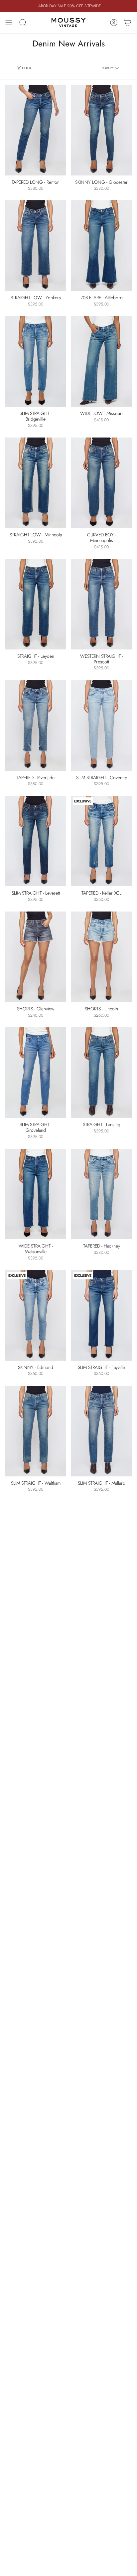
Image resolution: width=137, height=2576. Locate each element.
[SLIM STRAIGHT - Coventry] (101, 726)
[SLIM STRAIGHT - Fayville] (101, 1315)
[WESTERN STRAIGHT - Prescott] (101, 604)
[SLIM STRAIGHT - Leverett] (36, 841)
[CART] (128, 23)
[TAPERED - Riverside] (36, 726)
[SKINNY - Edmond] (36, 1315)
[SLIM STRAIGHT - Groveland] (36, 1073)
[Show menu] (9, 23)
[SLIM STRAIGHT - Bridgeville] (36, 361)
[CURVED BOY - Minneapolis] (101, 483)
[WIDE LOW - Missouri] (101, 361)
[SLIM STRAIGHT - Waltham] (36, 1431)
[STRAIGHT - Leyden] (36, 604)
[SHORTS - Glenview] (36, 957)
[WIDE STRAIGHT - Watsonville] (36, 1194)
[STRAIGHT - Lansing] (101, 1073)
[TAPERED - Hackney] (101, 1194)
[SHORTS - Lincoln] (101, 957)
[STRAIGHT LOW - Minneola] (36, 483)
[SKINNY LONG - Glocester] (101, 130)
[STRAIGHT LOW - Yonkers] (36, 246)
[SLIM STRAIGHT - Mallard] (101, 1431)
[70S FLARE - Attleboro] (101, 246)
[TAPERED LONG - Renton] (36, 130)
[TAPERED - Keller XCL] (101, 841)
